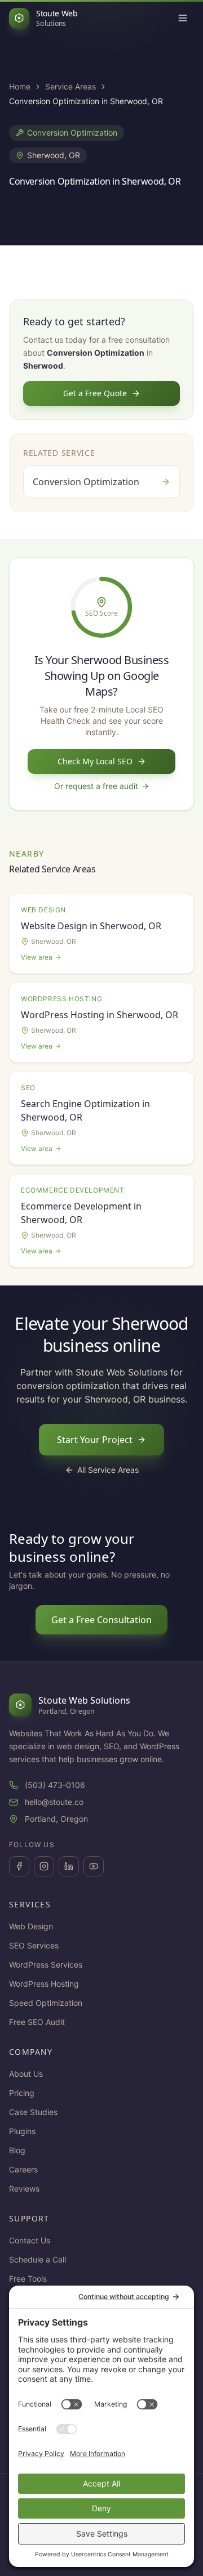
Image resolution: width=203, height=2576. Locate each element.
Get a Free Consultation (101, 1620)
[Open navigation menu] (183, 18)
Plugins (22, 2131)
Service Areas (70, 86)
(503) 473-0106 (55, 1785)
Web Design (31, 1926)
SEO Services (34, 1945)
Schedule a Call (37, 2259)
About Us (26, 2074)
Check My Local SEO (95, 761)
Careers (23, 2169)
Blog (17, 2150)
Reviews (24, 2189)
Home (20, 86)
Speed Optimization (46, 2003)
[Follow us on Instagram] (44, 1866)
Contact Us (30, 2240)
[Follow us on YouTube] (94, 1866)
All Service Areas (108, 1470)
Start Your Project (95, 1440)
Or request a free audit (96, 786)
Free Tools (28, 2279)
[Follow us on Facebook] (19, 1866)
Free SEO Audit (37, 2022)
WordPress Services (46, 1965)
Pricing (22, 2093)
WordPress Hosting (44, 1984)
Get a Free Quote (95, 393)
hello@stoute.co (54, 1802)
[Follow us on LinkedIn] (69, 1866)
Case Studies (33, 2112)
